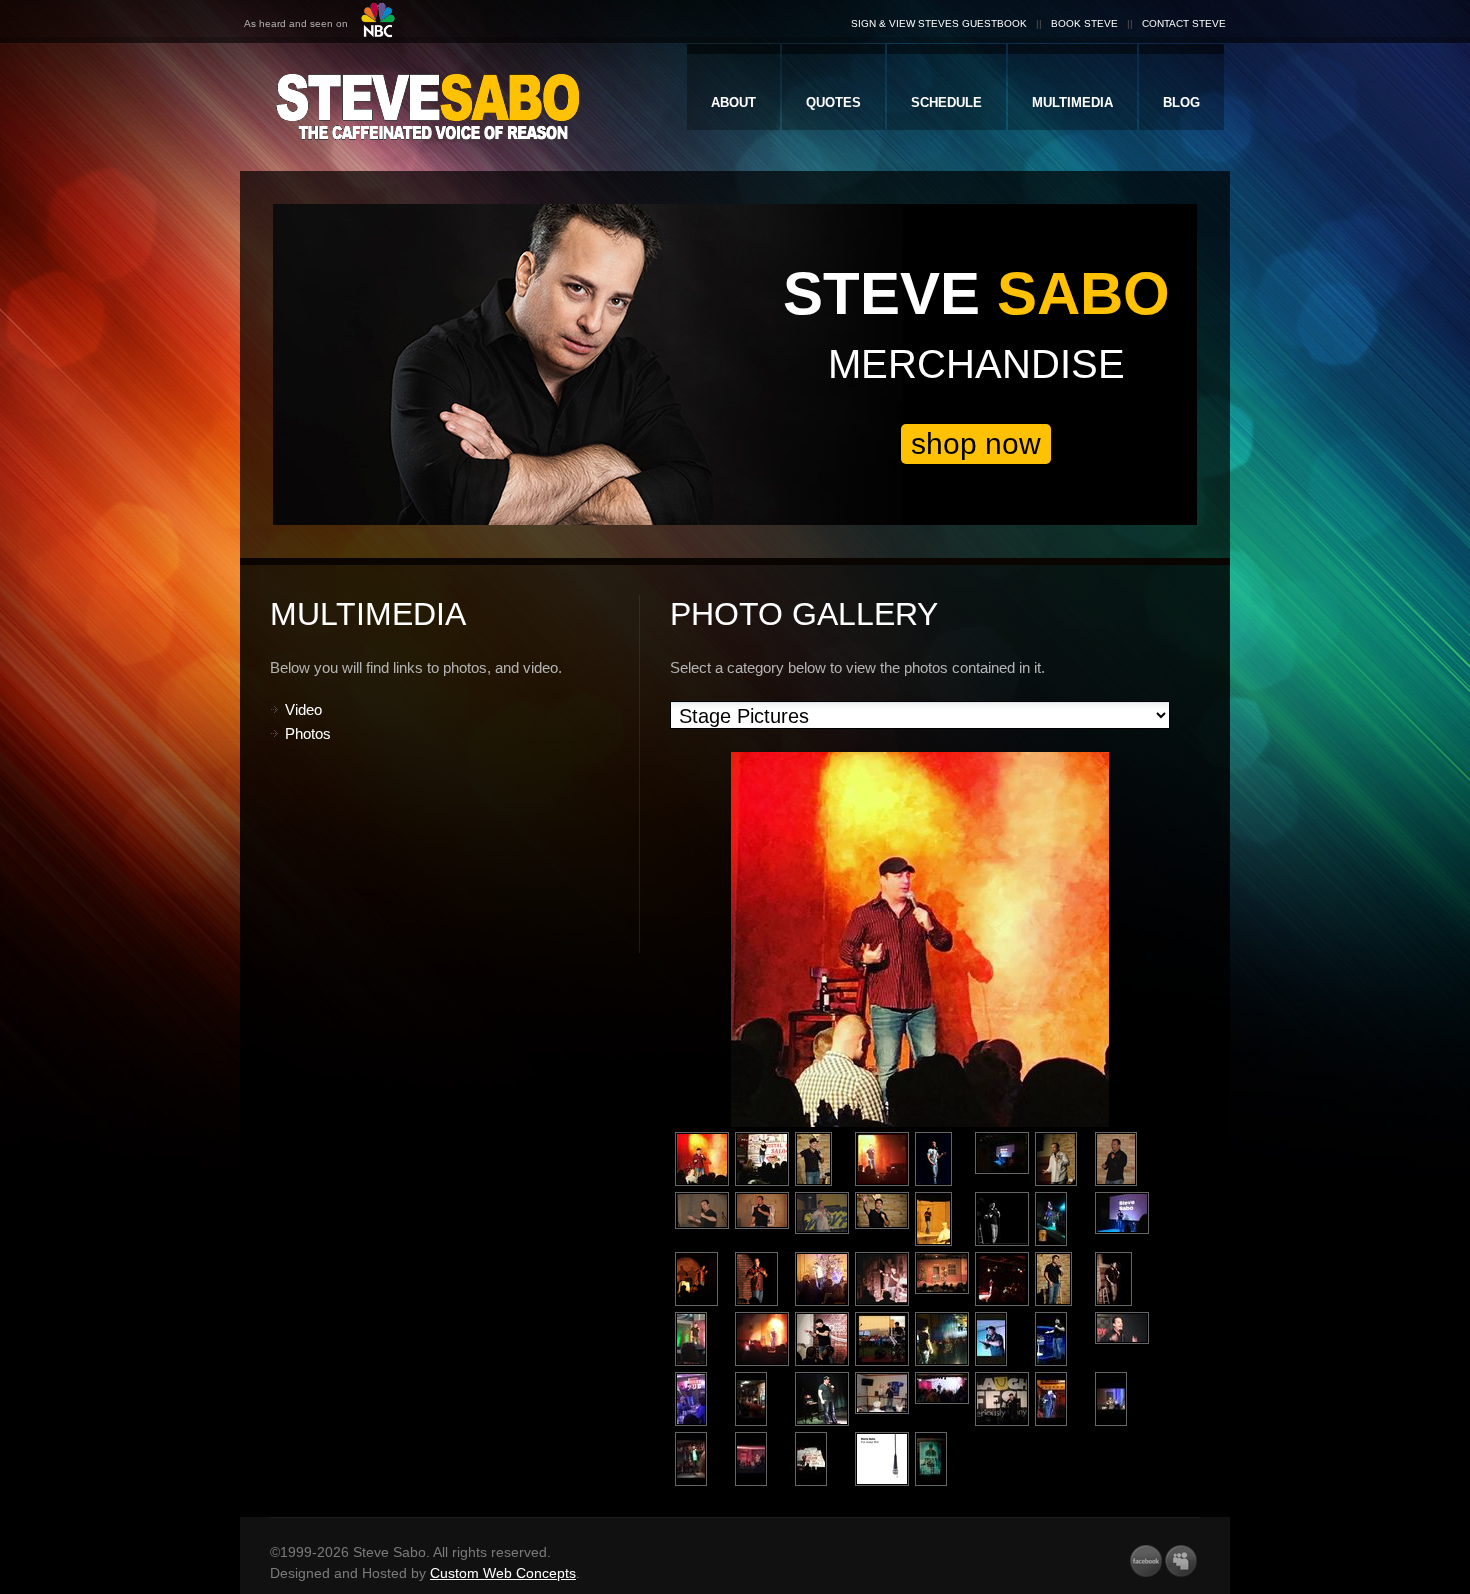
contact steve (1184, 23)
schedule (946, 102)
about (733, 102)
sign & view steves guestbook (939, 23)
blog (1181, 102)
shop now (976, 443)
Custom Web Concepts (503, 1573)
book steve (1084, 23)
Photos (308, 733)
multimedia (1072, 102)
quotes (833, 102)
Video (303, 709)
